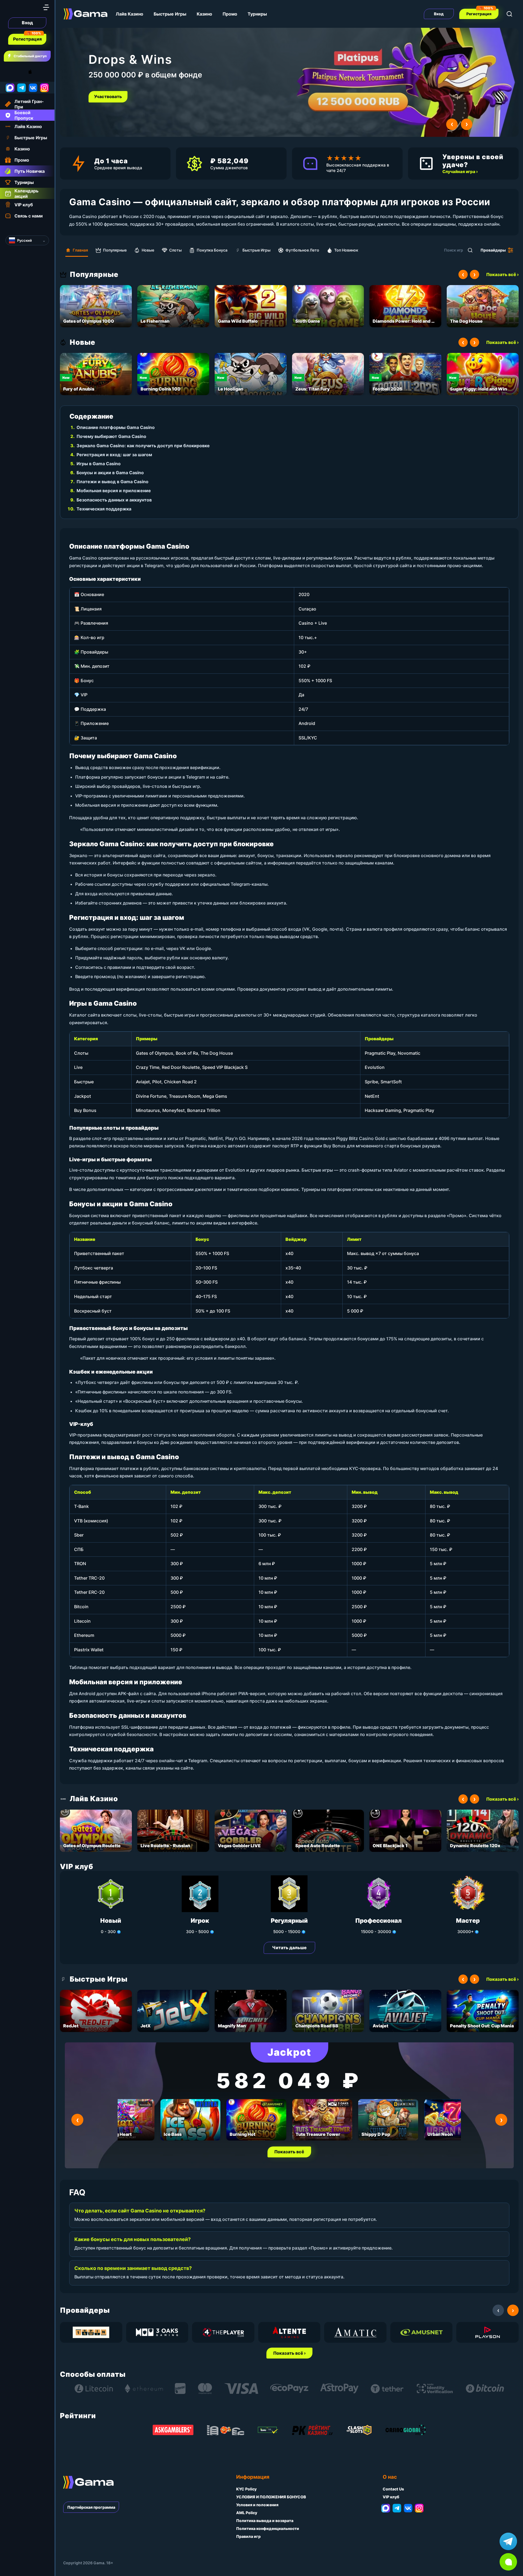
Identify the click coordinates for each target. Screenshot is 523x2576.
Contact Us (393, 2489)
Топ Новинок (346, 250)
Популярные (115, 250)
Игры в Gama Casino (99, 464)
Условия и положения (257, 2505)
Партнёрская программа (91, 2507)
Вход (27, 23)
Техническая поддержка (104, 509)
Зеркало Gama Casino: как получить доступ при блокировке (143, 446)
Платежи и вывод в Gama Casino (112, 482)
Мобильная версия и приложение (114, 491)
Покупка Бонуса (212, 250)
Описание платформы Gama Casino (116, 427)
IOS (36, 72)
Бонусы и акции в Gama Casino (110, 473)
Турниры (257, 14)
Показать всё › (502, 274)
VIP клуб (391, 2497)
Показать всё (289, 2152)
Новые (148, 250)
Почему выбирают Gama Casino (111, 436)
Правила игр (248, 2536)
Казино (204, 14)
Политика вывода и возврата (265, 2521)
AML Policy (247, 2513)
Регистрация (27, 39)
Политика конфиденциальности (268, 2528)
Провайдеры (493, 250)
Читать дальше (289, 1948)
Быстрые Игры (170, 14)
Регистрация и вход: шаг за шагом (114, 455)
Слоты (175, 250)
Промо (230, 14)
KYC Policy (246, 2489)
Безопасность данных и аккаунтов (114, 500)
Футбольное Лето (302, 250)
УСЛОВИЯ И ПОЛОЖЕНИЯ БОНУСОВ (271, 2497)
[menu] (46, 7)
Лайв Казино (130, 14)
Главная (80, 250)
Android (10, 72)
